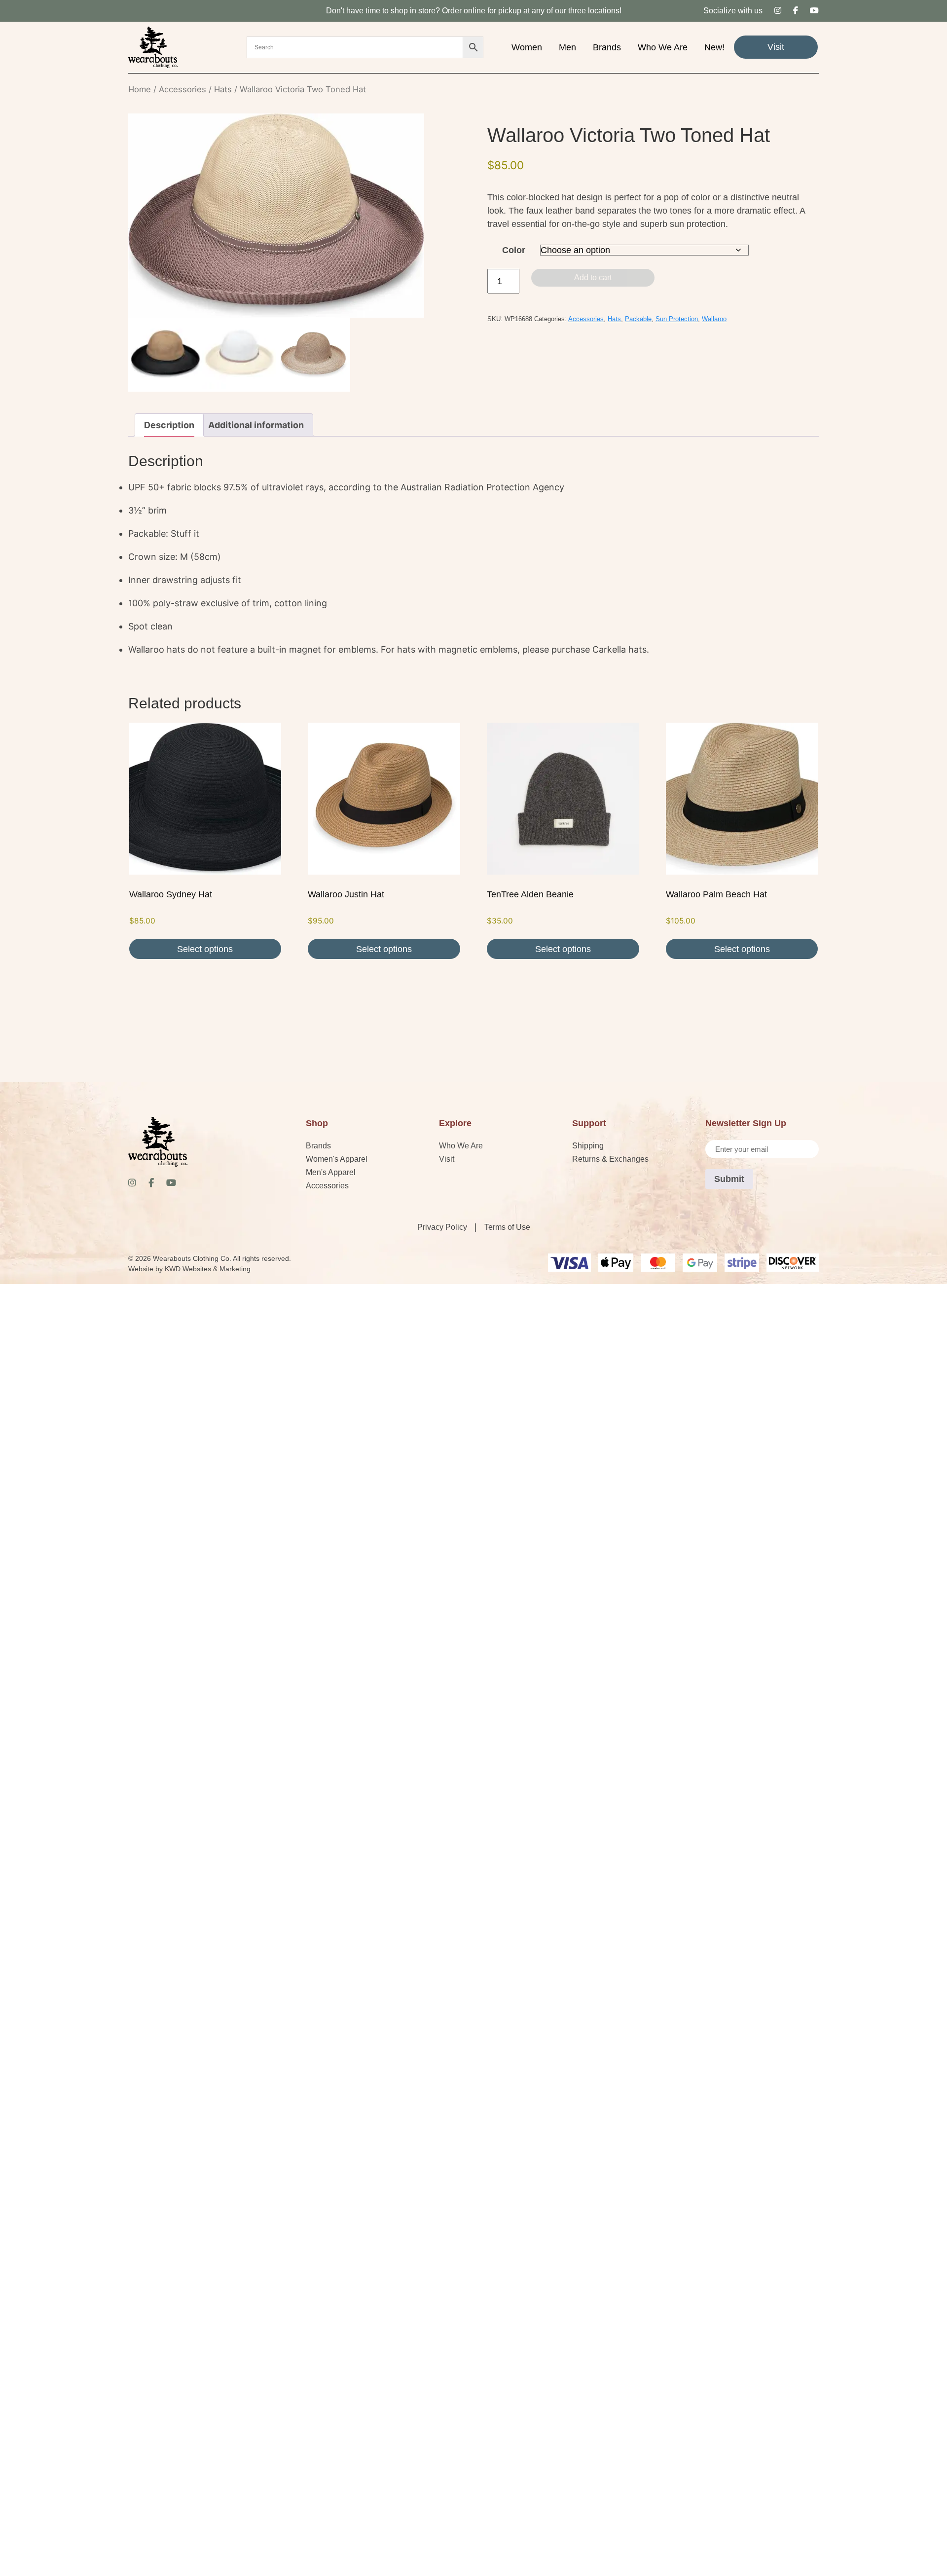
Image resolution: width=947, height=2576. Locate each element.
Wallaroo (714, 319)
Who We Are (663, 47)
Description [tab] (169, 425)
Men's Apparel (331, 1172)
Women (527, 47)
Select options (205, 949)
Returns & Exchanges (610, 1159)
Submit (729, 1179)
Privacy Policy (442, 1227)
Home (140, 89)
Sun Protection (677, 319)
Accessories (182, 89)
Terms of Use (507, 1227)
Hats (223, 89)
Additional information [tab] (256, 425)
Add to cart (593, 277)
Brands (607, 47)
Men (567, 47)
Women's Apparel (337, 1159)
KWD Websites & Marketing (208, 1269)
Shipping (588, 1146)
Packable (638, 319)
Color (514, 250)
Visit (776, 47)
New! (714, 47)
